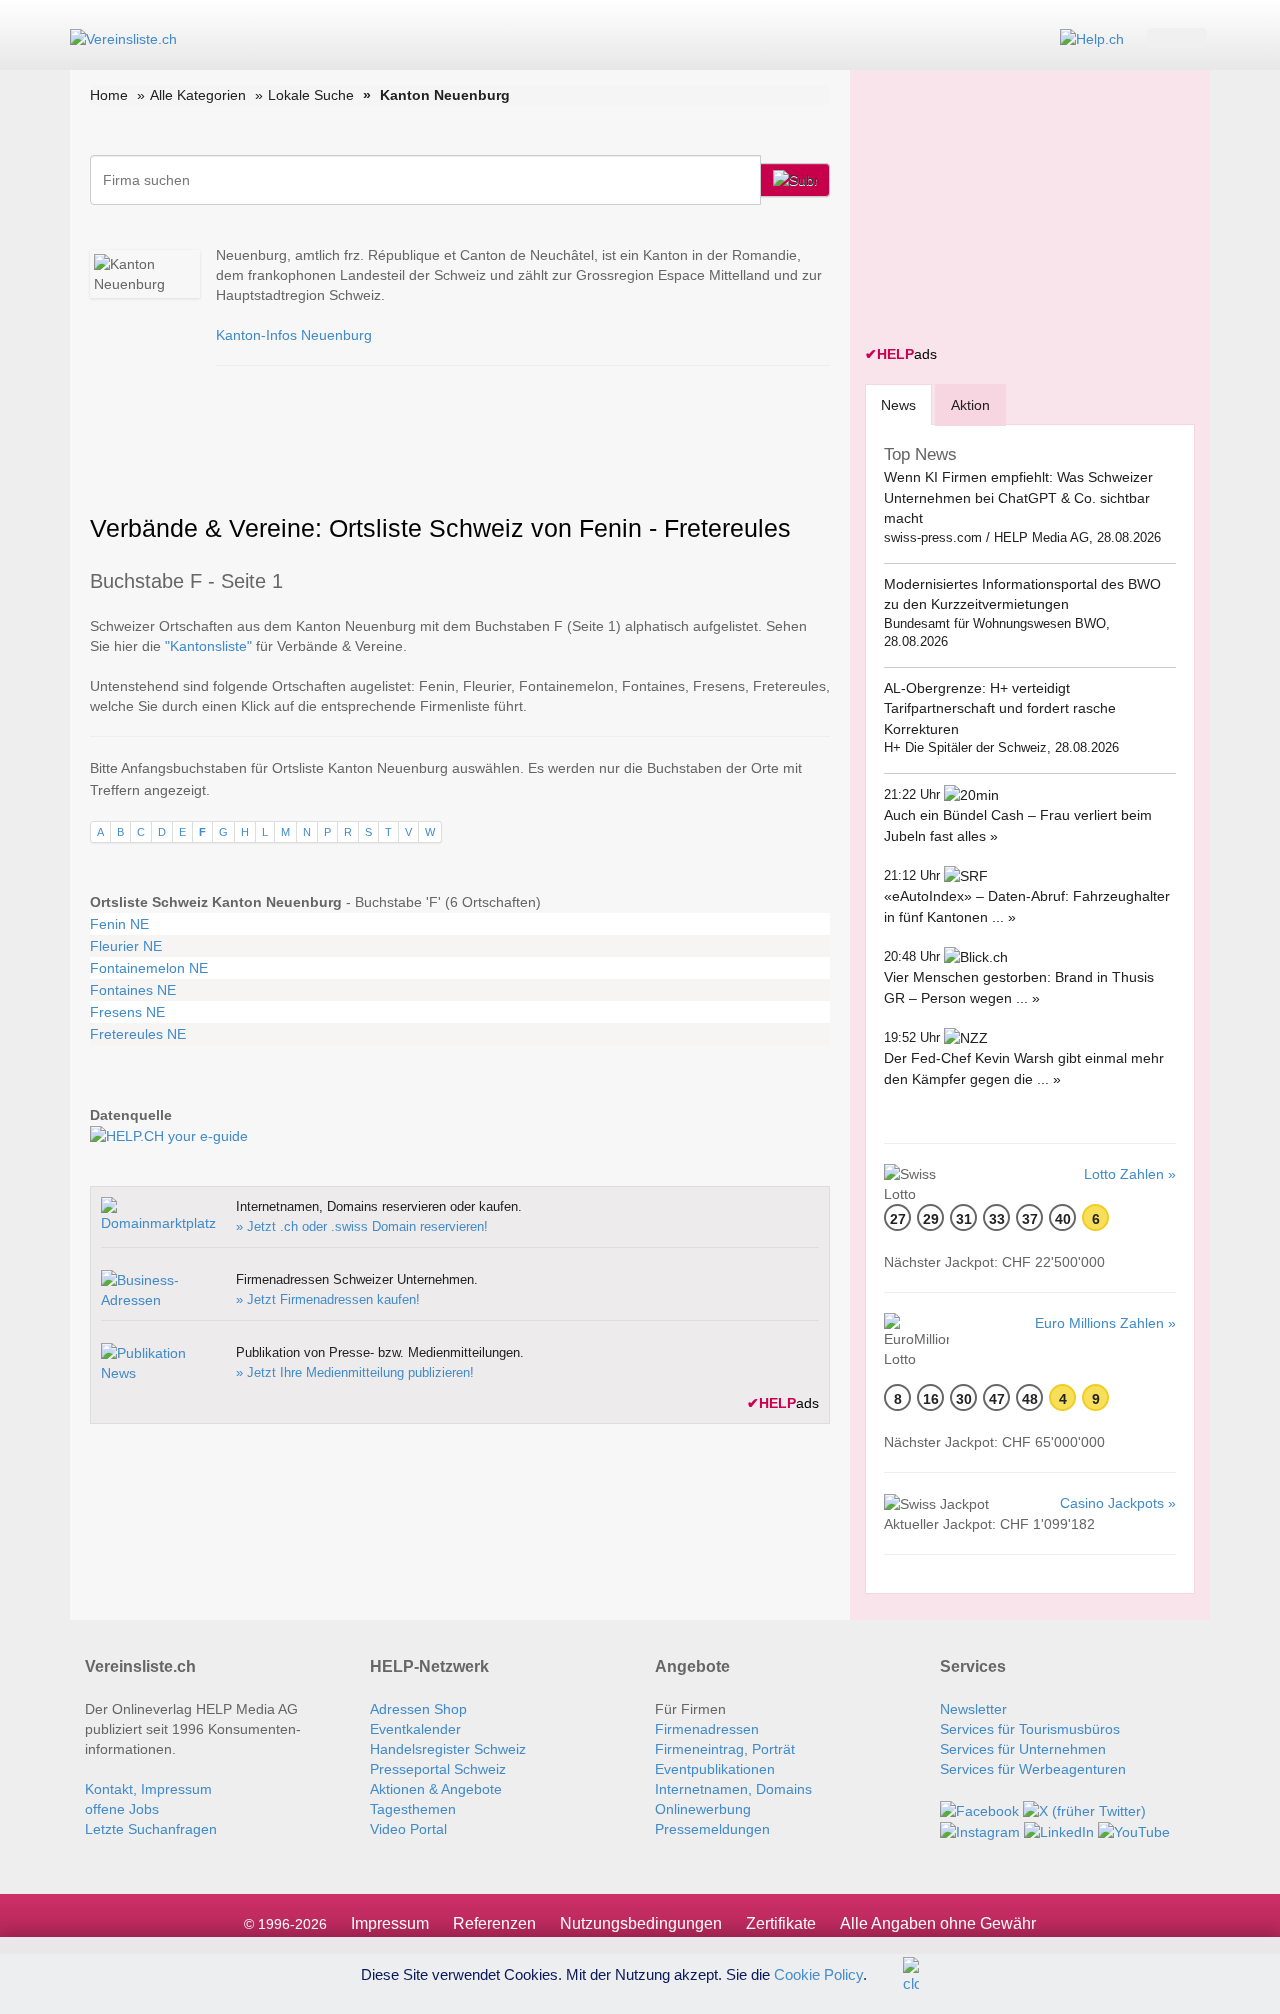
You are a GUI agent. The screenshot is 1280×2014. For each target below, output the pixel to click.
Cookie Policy (818, 1973)
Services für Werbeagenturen (1033, 1769)
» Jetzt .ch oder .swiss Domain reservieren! (362, 1226)
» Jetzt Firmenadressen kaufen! (328, 1299)
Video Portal (408, 1829)
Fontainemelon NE (149, 968)
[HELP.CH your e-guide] (1092, 38)
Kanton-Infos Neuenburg (294, 335)
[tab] (898, 404)
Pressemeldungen (712, 1829)
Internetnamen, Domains (733, 1789)
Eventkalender (415, 1729)
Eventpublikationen (715, 1769)
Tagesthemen (413, 1809)
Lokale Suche (311, 95)
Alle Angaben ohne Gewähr (938, 1923)
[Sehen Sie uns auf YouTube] (1134, 1831)
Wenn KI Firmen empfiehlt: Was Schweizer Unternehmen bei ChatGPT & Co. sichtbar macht (1018, 497)
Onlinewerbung (703, 1809)
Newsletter (973, 1709)
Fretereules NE (138, 1034)
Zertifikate (781, 1923)
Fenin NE (119, 924)
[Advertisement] (1015, 210)
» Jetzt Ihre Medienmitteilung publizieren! (355, 1372)
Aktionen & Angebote (436, 1789)
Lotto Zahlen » (1130, 1174)
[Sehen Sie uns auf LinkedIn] (1059, 1831)
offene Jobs (122, 1809)
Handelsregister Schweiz (448, 1749)
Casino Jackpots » (1118, 1503)
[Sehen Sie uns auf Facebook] (979, 1809)
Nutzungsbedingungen (641, 1923)
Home (109, 95)
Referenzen (494, 1923)
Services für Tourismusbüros (1030, 1729)
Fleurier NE (126, 946)
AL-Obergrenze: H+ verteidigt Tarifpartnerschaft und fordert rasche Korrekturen (1000, 708)
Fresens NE (127, 1012)
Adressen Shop (418, 1709)
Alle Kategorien (198, 95)
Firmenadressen (707, 1729)
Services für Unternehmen (1023, 1749)
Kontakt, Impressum (148, 1789)
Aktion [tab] (970, 405)
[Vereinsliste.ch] (123, 38)
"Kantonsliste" (208, 646)
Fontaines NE (133, 990)
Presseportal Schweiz (438, 1769)
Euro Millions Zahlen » (1105, 1323)
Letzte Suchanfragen (151, 1829)
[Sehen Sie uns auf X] (1084, 1809)
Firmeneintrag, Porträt (725, 1749)
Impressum (390, 1923)
